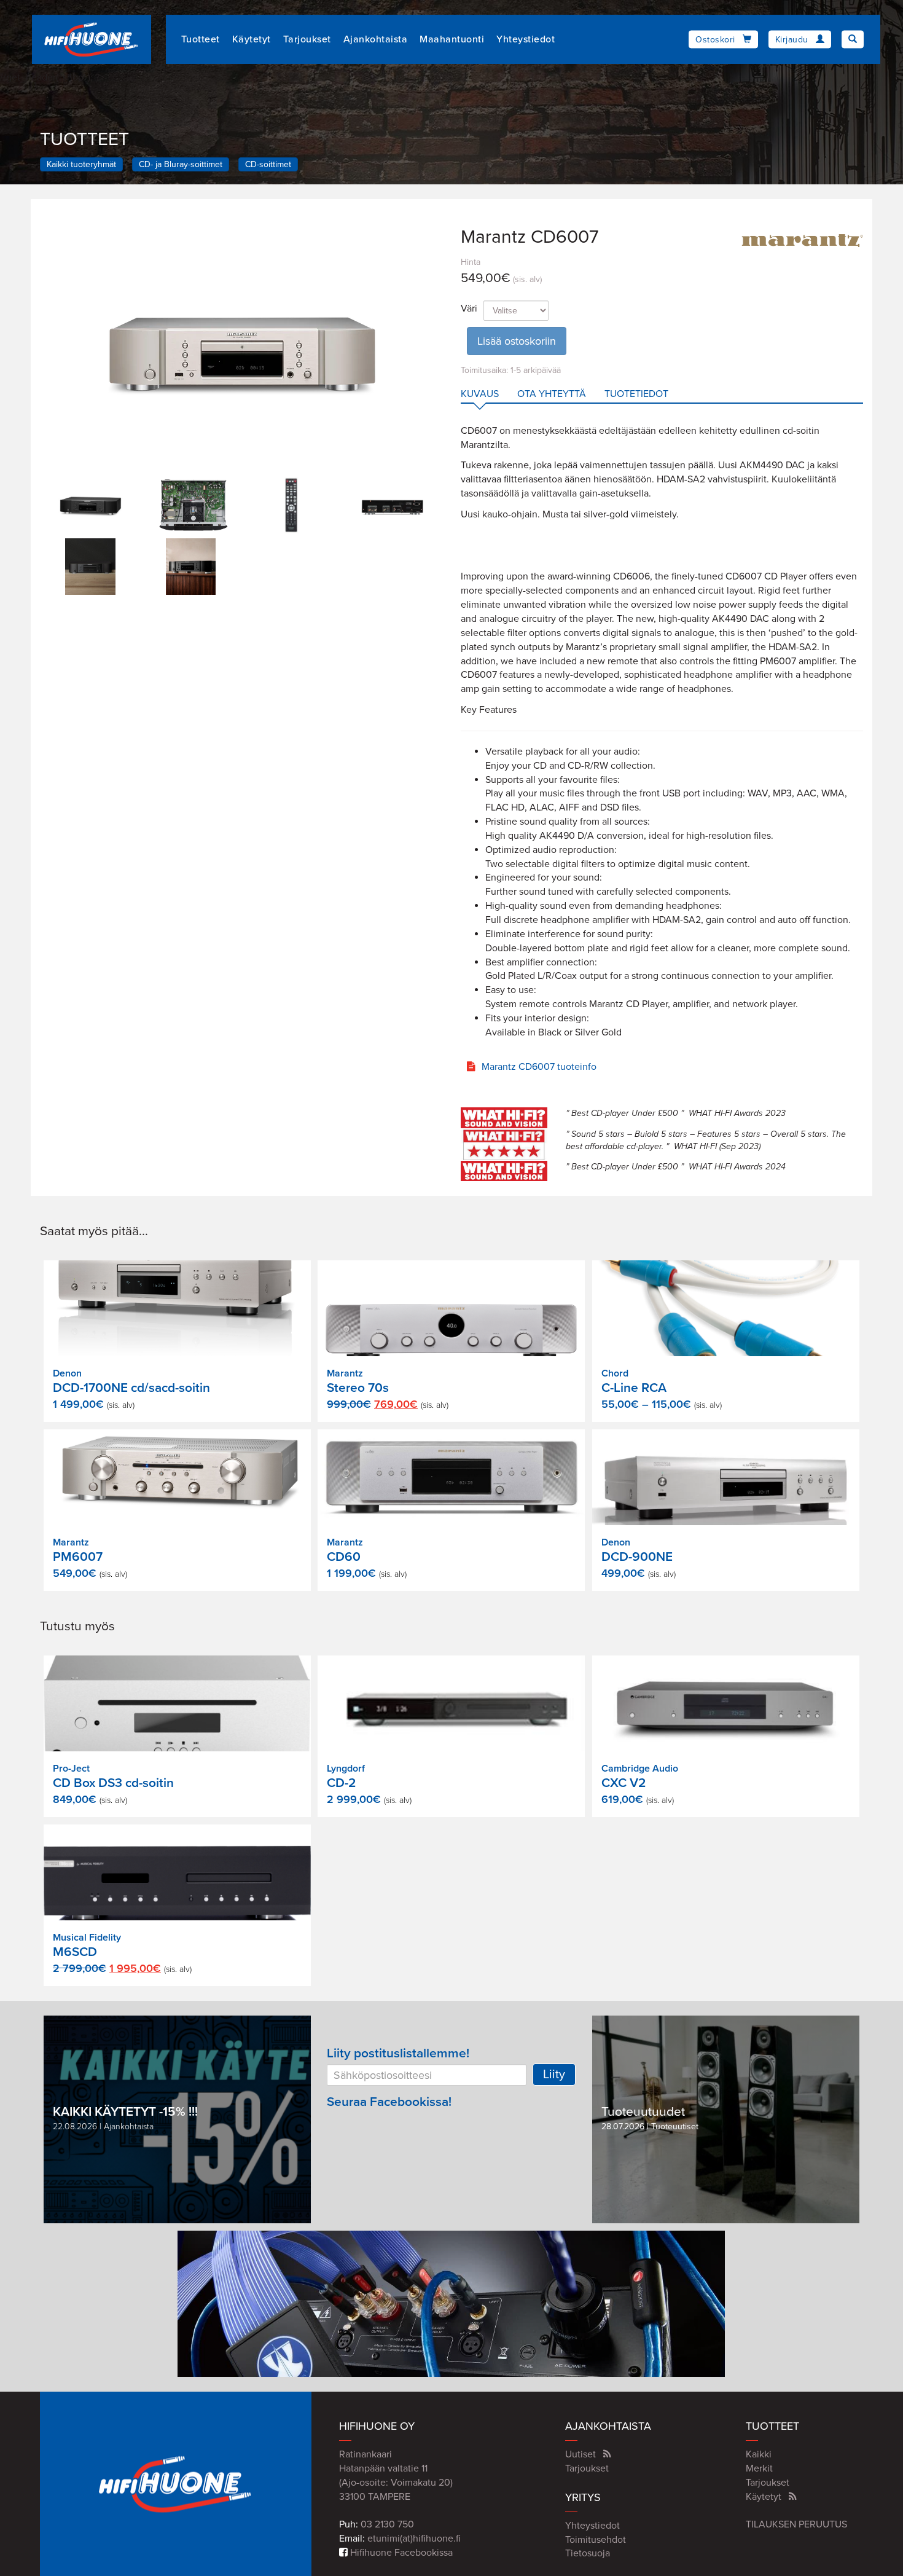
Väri (469, 308)
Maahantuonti (452, 39)
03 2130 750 (387, 2524)
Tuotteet (201, 39)
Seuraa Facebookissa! (389, 2102)
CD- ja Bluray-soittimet (181, 164)
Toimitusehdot (596, 2540)
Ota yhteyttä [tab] (552, 394)
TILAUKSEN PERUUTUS (796, 2524)
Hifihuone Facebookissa (400, 2553)
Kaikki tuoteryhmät (81, 164)
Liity (554, 2075)
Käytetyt (252, 39)
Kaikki (759, 2454)
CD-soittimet (268, 164)
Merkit (759, 2468)
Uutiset (580, 2454)
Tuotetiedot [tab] (636, 394)
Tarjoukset (307, 39)
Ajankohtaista (376, 39)
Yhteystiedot (526, 39)
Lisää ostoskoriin (517, 341)
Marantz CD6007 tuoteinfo (539, 1067)
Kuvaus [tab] (480, 394)
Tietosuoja (588, 2553)
